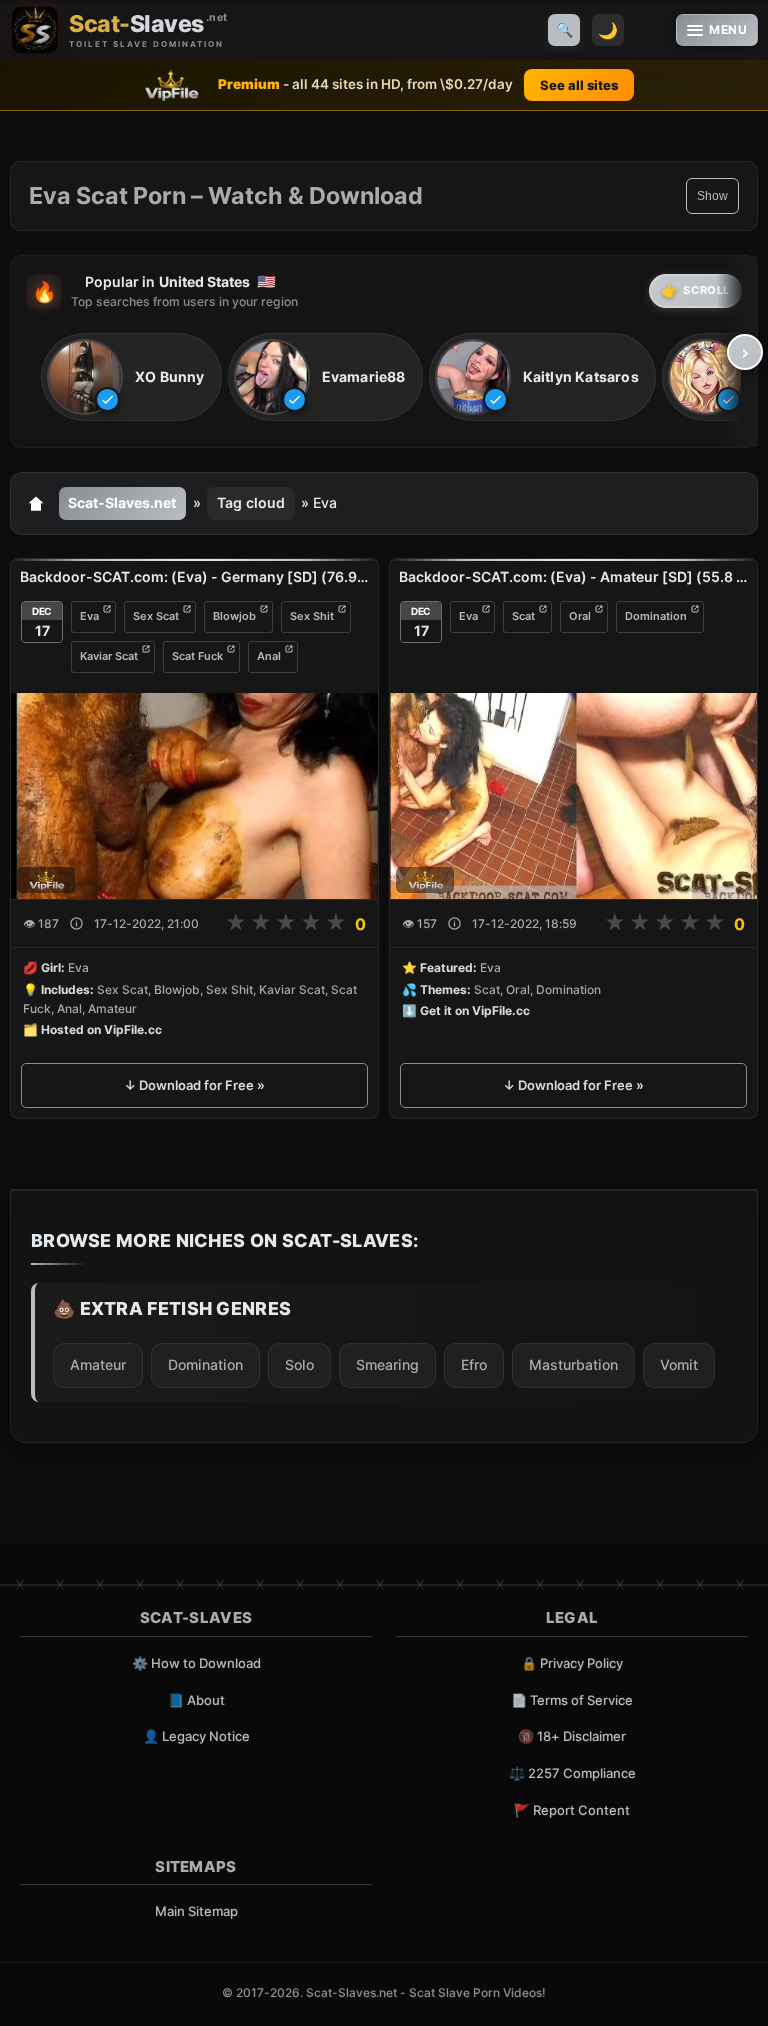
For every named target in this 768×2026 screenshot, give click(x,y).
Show (712, 196)
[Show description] (76, 923)
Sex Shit (312, 616)
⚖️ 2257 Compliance (572, 1773)
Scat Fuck (197, 656)
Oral (580, 616)
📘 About (196, 1700)
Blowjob (234, 616)
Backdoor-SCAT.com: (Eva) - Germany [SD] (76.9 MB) (194, 576)
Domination (656, 616)
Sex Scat (156, 616)
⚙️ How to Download (196, 1663)
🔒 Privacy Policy (572, 1663)
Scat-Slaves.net (122, 502)
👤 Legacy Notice (196, 1736)
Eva (89, 616)
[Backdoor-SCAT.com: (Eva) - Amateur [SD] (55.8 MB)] (573, 796)
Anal (269, 656)
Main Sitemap (196, 1911)
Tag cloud (251, 502)
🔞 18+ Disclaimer (572, 1736)
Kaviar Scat (109, 656)
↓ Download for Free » (194, 1085)
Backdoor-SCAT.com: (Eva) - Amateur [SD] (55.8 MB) (573, 576)
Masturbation (573, 1364)
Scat (523, 616)
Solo (299, 1364)
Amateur (98, 1364)
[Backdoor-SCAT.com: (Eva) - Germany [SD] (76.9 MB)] (194, 796)
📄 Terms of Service (572, 1700)
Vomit (679, 1364)
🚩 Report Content (572, 1810)
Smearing (387, 1364)
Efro (474, 1364)
